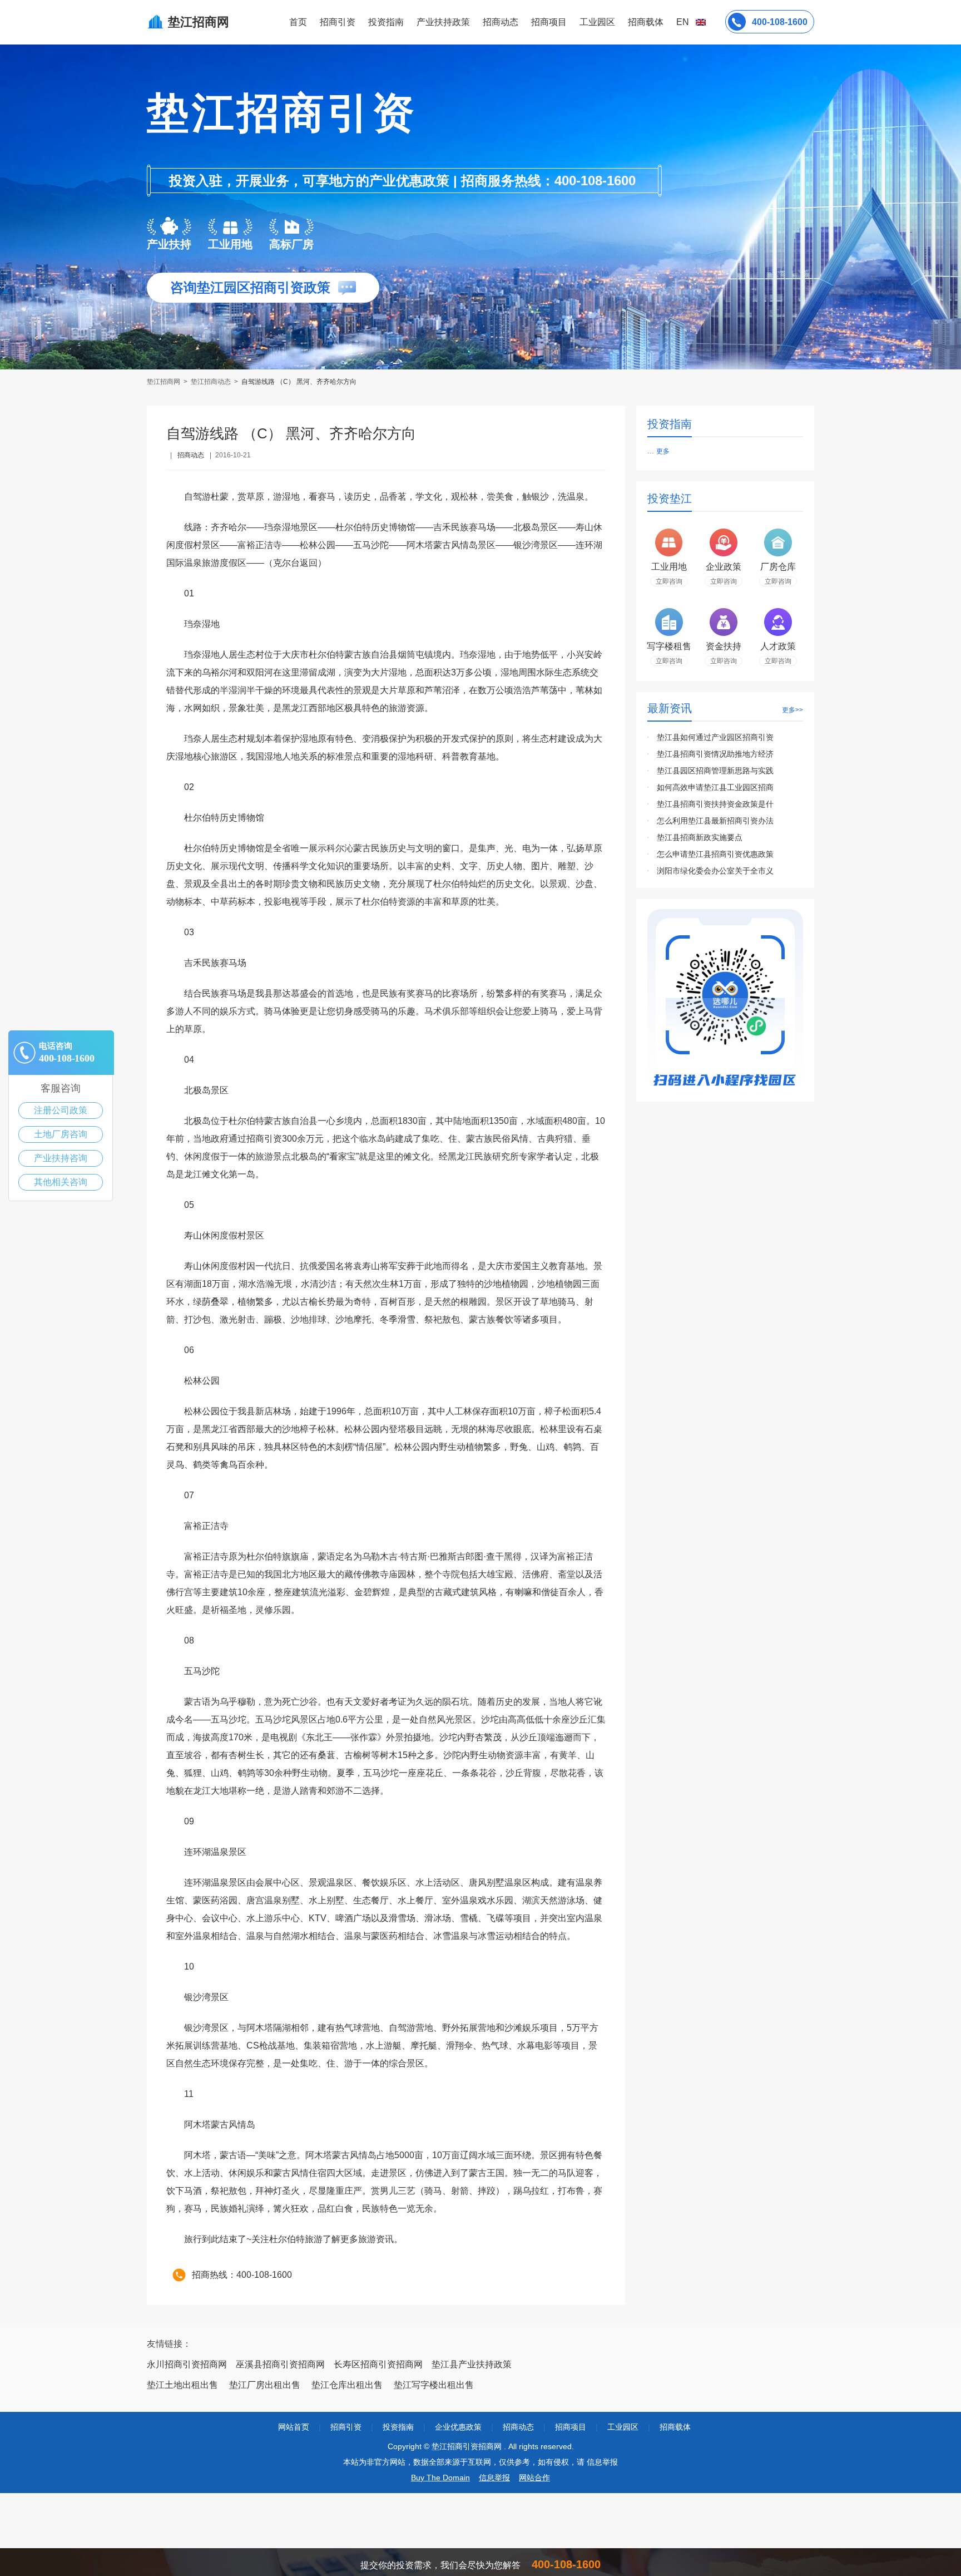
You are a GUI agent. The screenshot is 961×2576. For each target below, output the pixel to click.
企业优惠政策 (458, 2427)
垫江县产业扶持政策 (472, 2364)
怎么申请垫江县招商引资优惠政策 (715, 854)
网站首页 (294, 2427)
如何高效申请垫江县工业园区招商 (715, 787)
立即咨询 (669, 581)
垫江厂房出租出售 (265, 2385)
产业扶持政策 (443, 22)
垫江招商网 (164, 382)
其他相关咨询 (61, 1182)
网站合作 (534, 2478)
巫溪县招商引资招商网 (280, 2364)
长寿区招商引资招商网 (378, 2364)
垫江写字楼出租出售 (434, 2385)
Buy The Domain (440, 2478)
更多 (663, 451)
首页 (298, 22)
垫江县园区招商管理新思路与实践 (715, 771)
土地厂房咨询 (61, 1134)
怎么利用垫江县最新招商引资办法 (715, 821)
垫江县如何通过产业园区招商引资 (715, 737)
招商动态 (501, 22)
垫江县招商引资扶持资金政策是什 (715, 804)
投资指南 (386, 22)
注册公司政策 (61, 1110)
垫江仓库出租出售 (347, 2385)
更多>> (792, 710)
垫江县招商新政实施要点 (700, 837)
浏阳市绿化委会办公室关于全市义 (715, 871)
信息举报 (494, 2478)
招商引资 (338, 22)
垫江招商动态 (211, 382)
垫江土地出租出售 (182, 2385)
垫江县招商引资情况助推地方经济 (715, 754)
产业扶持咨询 (61, 1158)
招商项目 (549, 22)
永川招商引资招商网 (187, 2364)
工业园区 (597, 22)
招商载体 (675, 2427)
